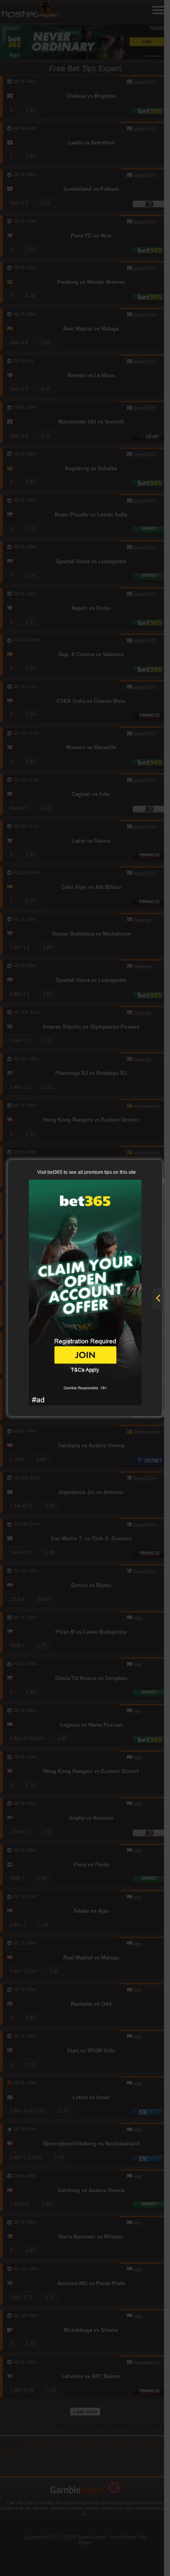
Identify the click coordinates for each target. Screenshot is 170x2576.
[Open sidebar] (158, 1299)
